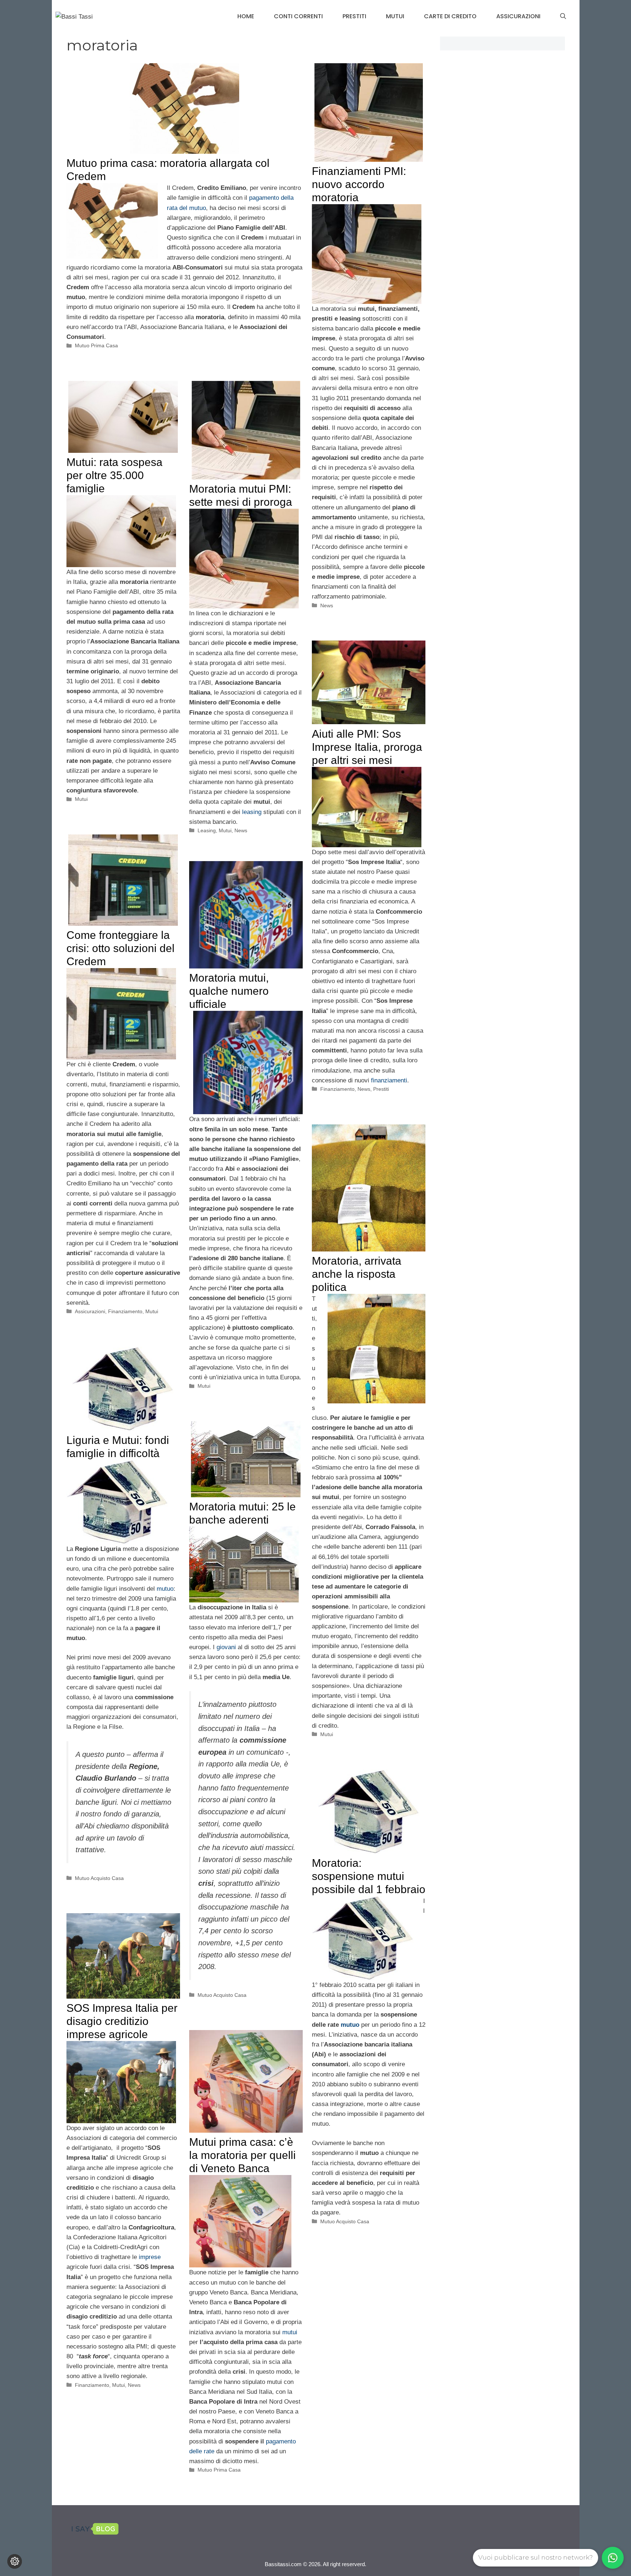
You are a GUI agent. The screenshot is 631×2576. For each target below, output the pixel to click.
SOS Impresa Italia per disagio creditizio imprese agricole (122, 2021)
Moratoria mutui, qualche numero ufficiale (229, 991)
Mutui (395, 16)
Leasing (207, 830)
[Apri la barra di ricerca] (563, 16)
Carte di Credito (450, 16)
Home (246, 16)
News (327, 605)
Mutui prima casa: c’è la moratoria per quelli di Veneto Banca (242, 2155)
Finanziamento (337, 1089)
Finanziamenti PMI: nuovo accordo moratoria (359, 184)
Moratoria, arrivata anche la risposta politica (357, 1274)
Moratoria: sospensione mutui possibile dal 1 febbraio (369, 1876)
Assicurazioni (518, 16)
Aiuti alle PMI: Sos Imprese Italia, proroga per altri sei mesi (367, 747)
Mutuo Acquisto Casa (99, 1878)
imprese (150, 2257)
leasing (252, 812)
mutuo (165, 1589)
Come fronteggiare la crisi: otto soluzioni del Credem (121, 948)
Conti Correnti (298, 16)
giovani (226, 1647)
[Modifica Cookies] (15, 2561)
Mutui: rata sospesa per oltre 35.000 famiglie (114, 475)
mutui (290, 2332)
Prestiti (354, 16)
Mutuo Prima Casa (96, 345)
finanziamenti (389, 1080)
